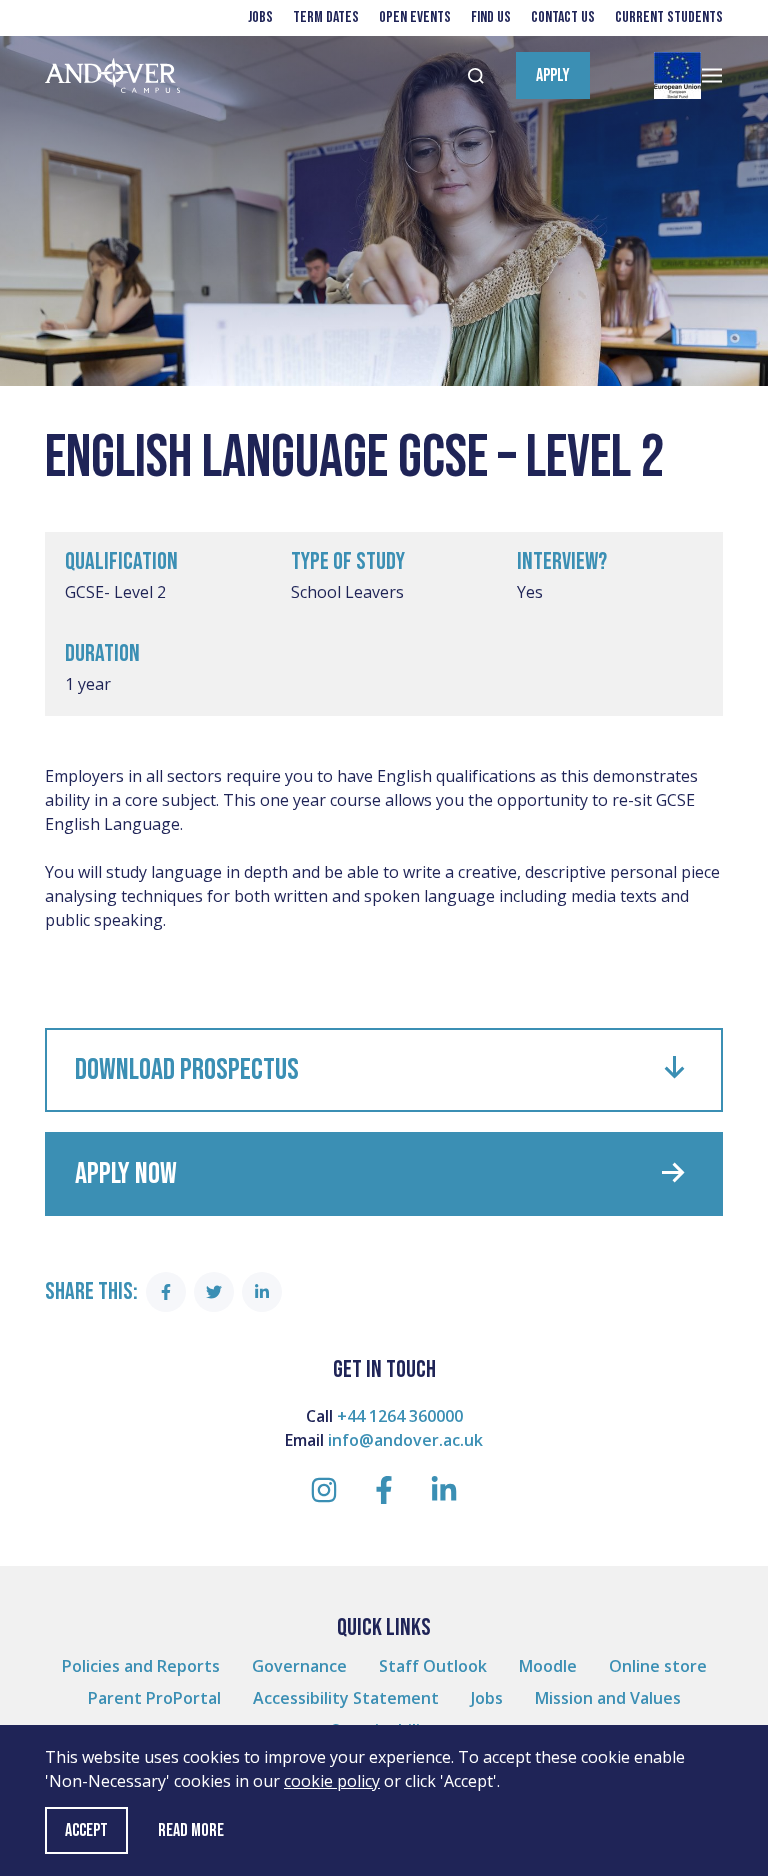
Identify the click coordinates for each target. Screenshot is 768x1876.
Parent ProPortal (154, 1698)
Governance (299, 1666)
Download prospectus (187, 1070)
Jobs (260, 17)
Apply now (126, 1174)
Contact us (563, 17)
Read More (191, 1831)
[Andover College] (112, 75)
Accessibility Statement (346, 1698)
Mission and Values (608, 1698)
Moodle (548, 1666)
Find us (491, 17)
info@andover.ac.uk (405, 1440)
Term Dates (326, 17)
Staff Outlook (433, 1666)
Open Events (415, 17)
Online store (658, 1666)
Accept (86, 1830)
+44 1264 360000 (400, 1416)
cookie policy (332, 1781)
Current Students (669, 17)
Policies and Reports (141, 1666)
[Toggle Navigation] (712, 75)
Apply (553, 75)
